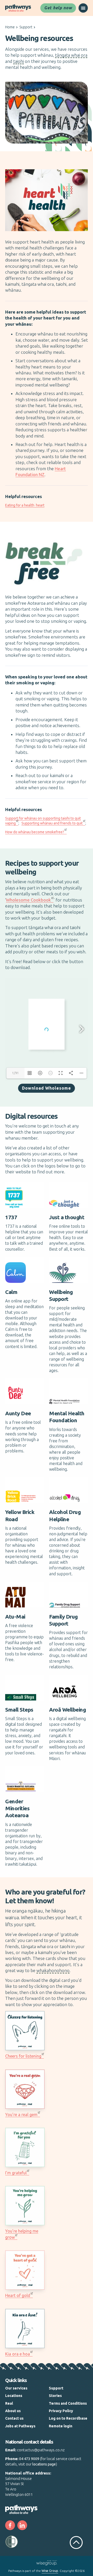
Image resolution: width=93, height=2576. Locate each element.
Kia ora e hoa (18, 2354)
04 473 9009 (29, 2459)
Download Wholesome (47, 1088)
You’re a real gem (21, 2115)
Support (26, 27)
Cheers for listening (23, 2056)
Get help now (58, 8)
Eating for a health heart (25, 505)
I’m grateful (16, 2173)
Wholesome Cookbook (28, 900)
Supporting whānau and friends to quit (52, 823)
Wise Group (50, 2571)
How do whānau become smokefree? (35, 832)
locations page (44, 2464)
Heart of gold (18, 2295)
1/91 (16, 1073)
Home (10, 27)
